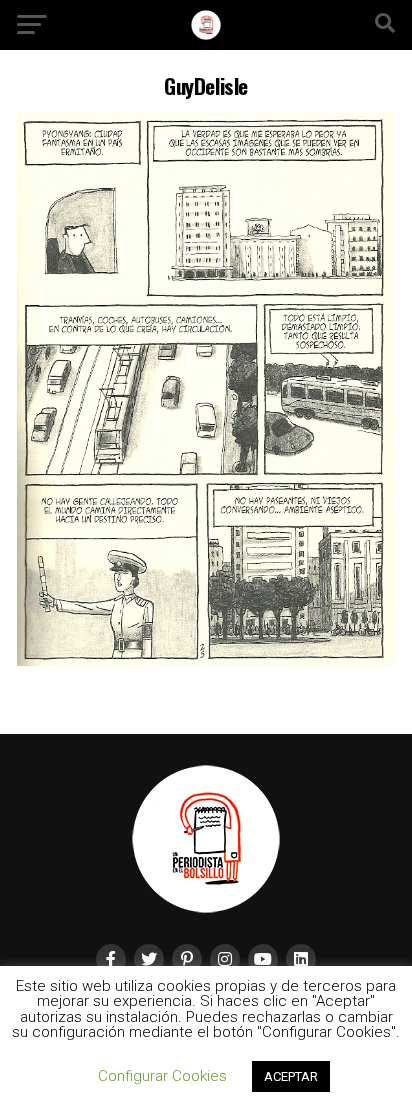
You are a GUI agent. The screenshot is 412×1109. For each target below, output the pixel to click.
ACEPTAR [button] (291, 1076)
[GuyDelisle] (206, 660)
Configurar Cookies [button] (162, 1076)
